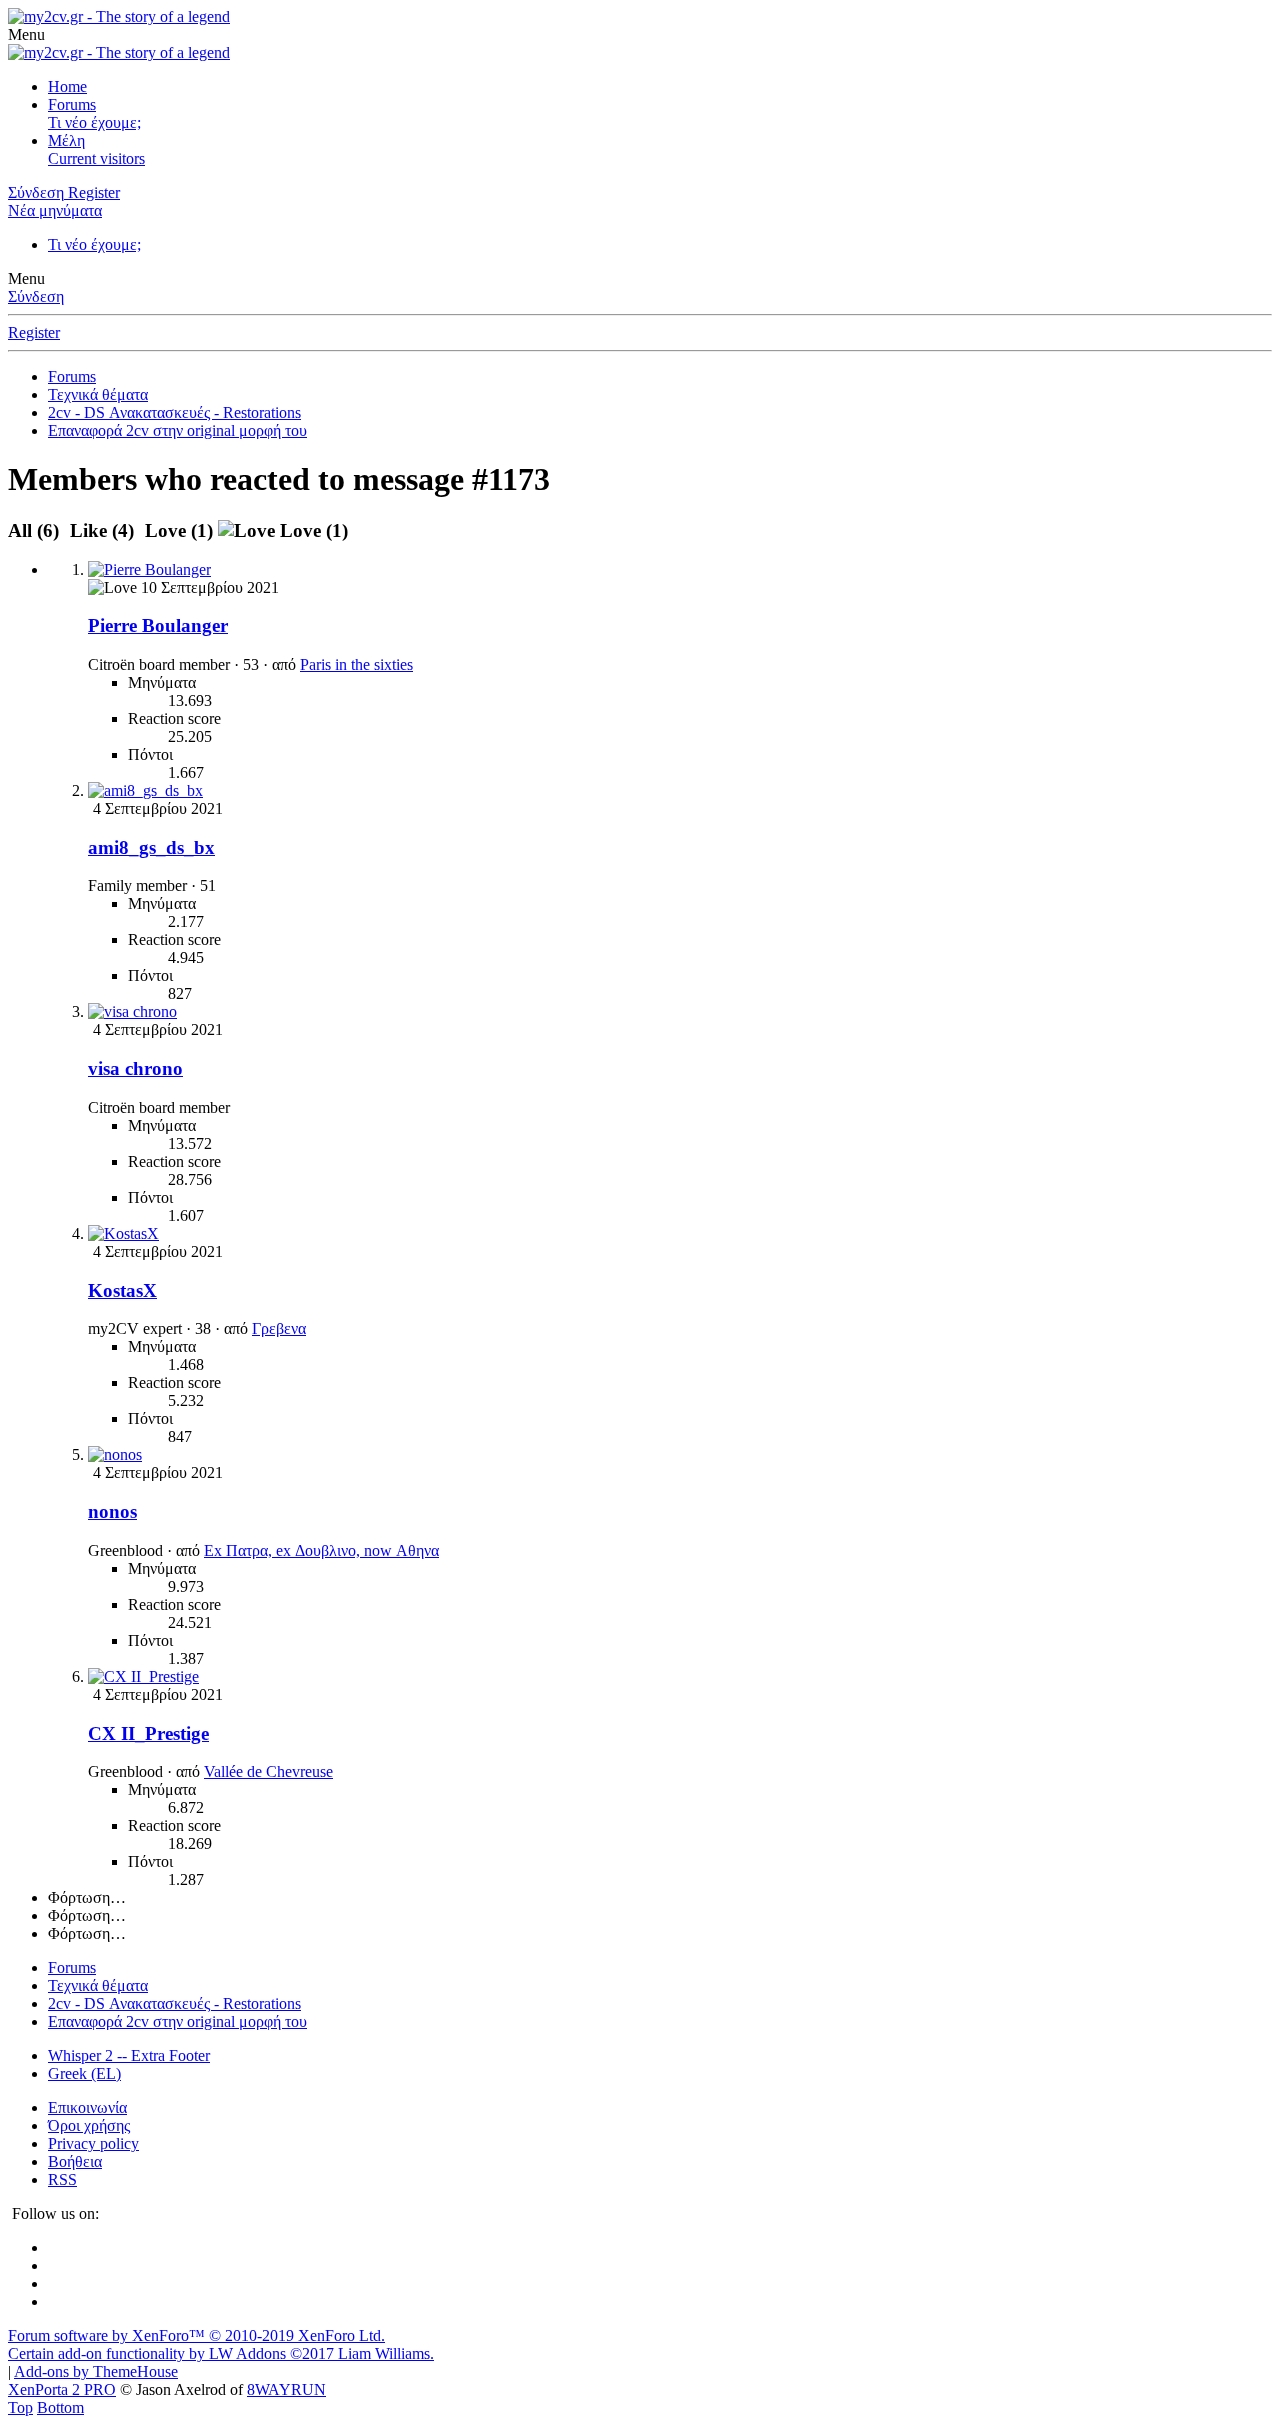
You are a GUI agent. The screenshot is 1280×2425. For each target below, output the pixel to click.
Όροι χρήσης (89, 2125)
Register (34, 332)
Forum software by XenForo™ (196, 2335)
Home (67, 86)
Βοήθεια (75, 2161)
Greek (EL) (84, 2073)
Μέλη (66, 140)
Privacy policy (93, 2143)
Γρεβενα (279, 1328)
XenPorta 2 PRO (62, 2389)
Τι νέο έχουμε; (94, 122)
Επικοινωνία (87, 2107)
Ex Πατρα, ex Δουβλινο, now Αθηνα (321, 1550)
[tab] (101, 530)
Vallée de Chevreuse (268, 1771)
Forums (72, 104)
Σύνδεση (36, 296)
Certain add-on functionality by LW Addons (221, 2353)
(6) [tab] (36, 530)
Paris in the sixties (356, 664)
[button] (26, 34)
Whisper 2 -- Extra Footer (129, 2055)
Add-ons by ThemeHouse (96, 2371)
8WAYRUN (286, 2389)
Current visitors (96, 158)
